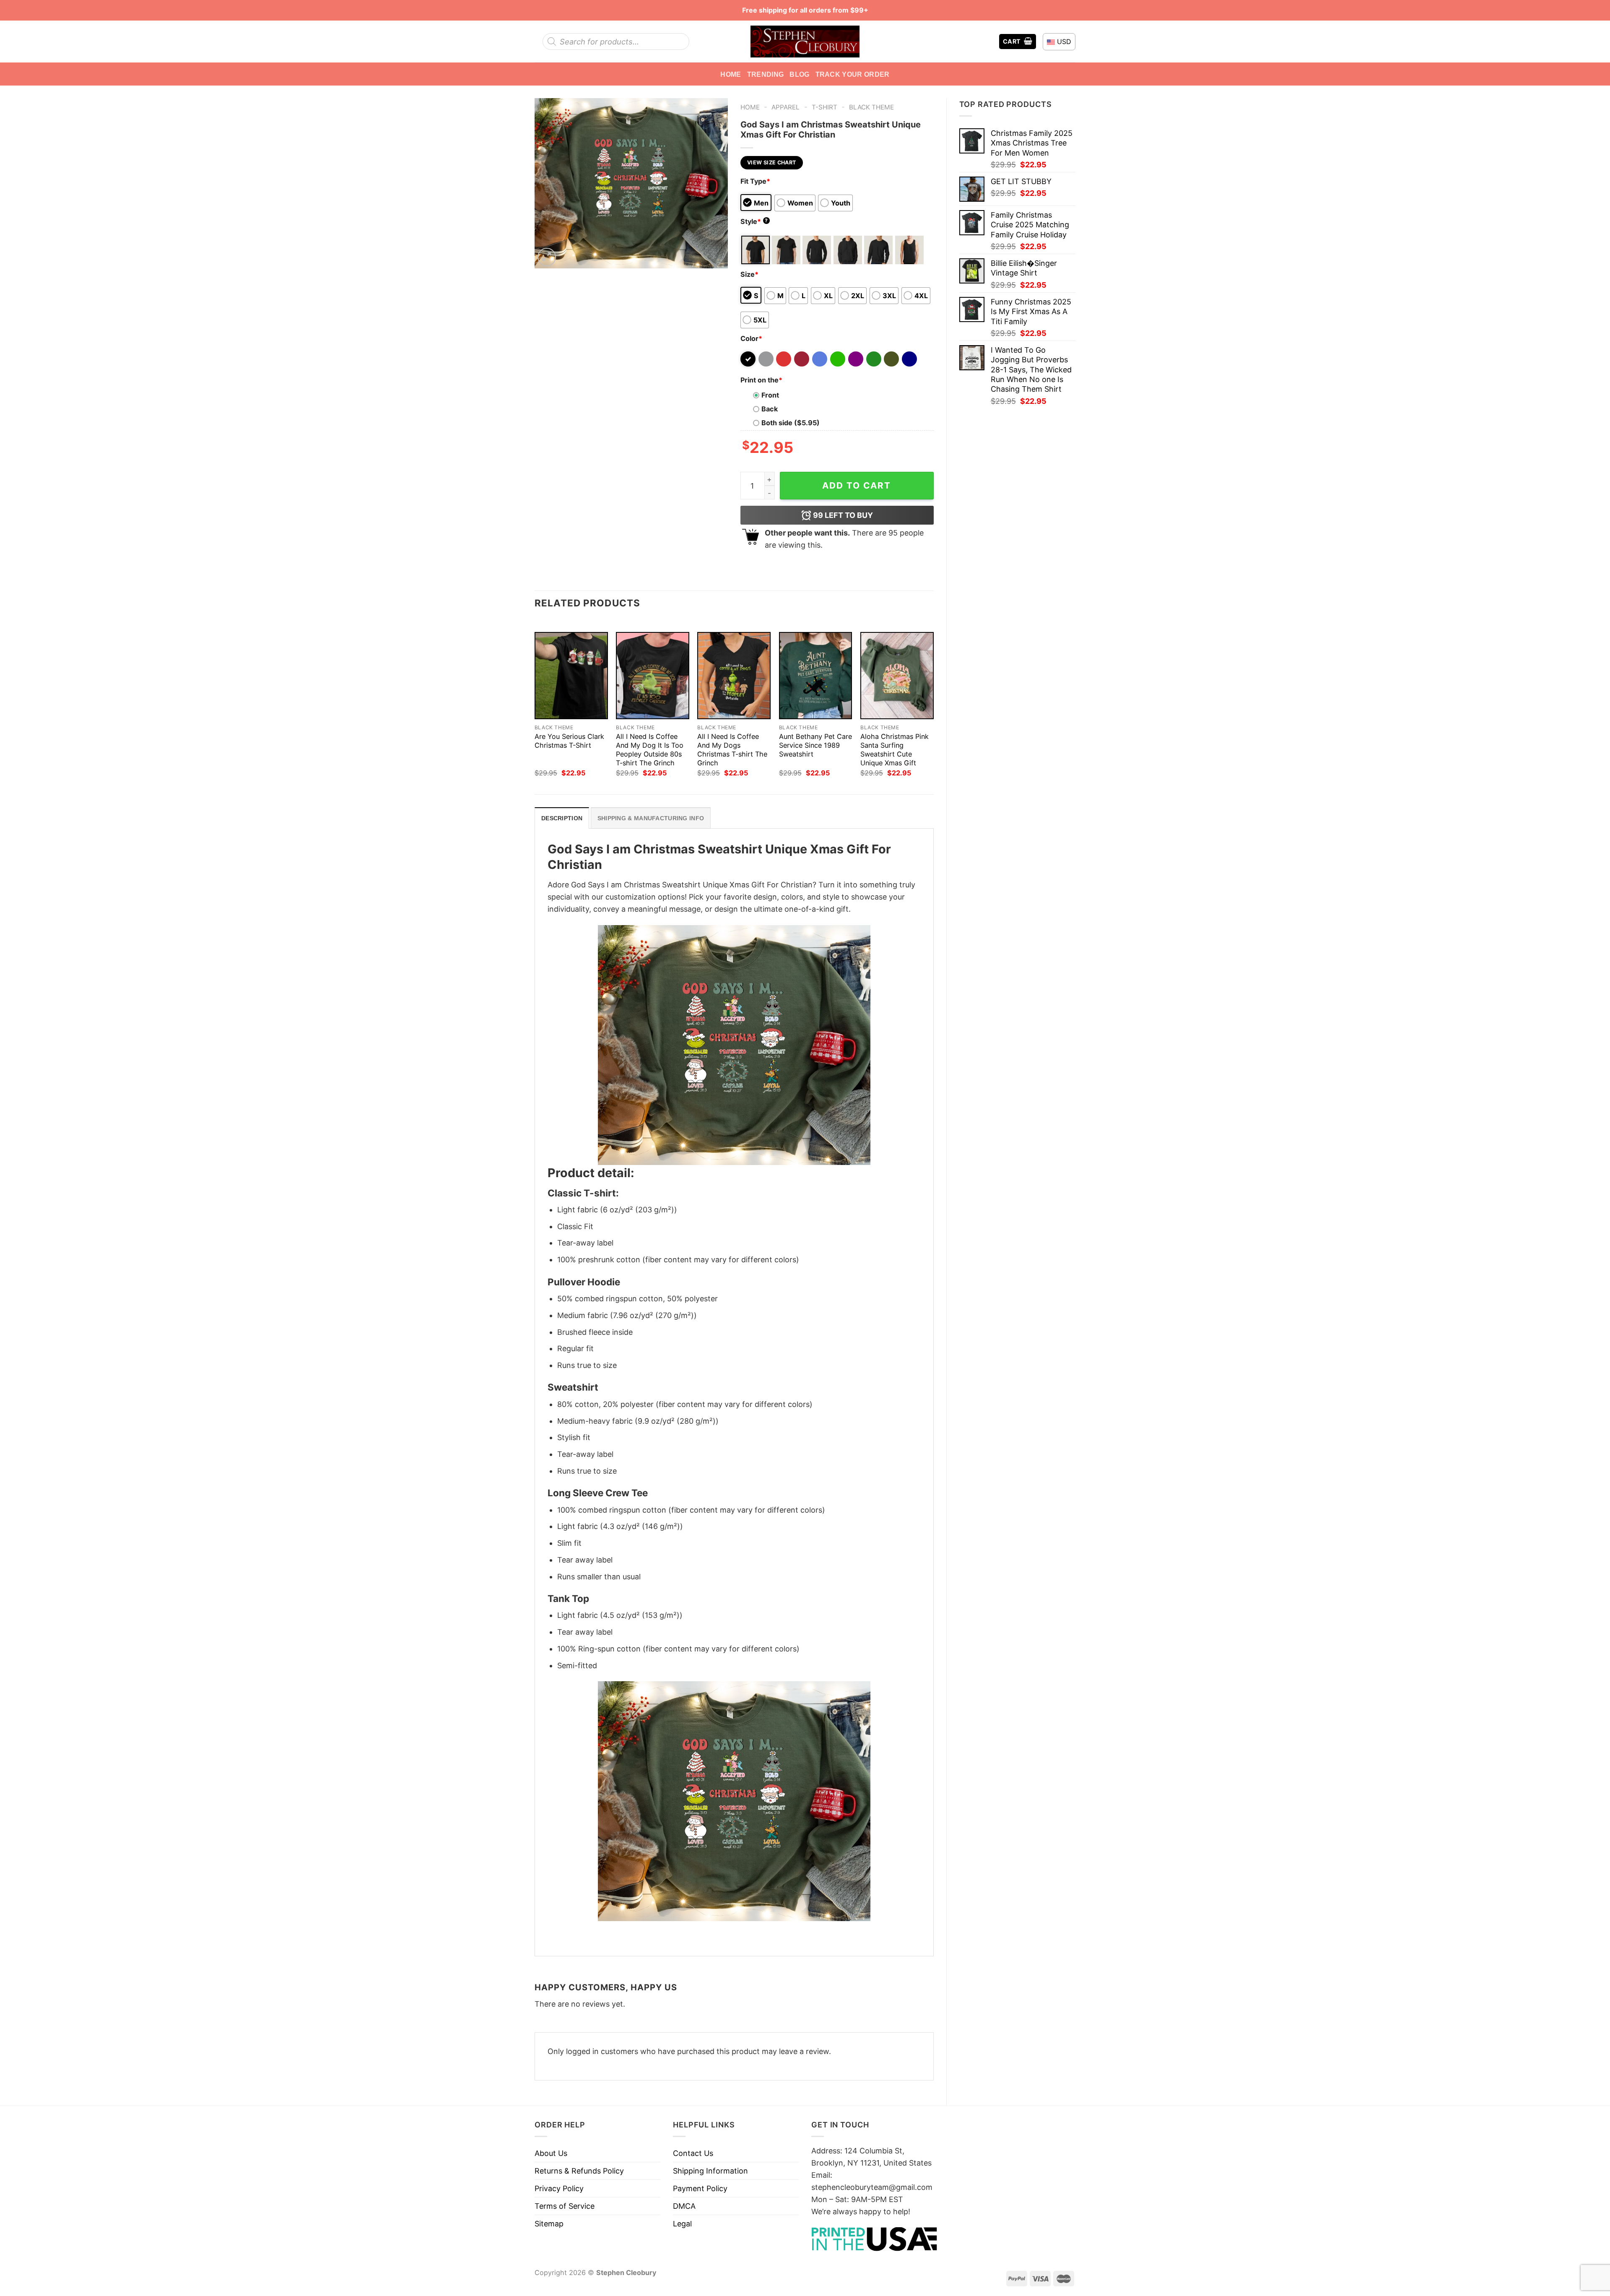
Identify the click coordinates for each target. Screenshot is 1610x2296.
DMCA (684, 2206)
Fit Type (755, 181)
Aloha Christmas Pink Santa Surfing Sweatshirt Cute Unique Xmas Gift (895, 750)
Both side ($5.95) (791, 423)
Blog (799, 74)
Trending (766, 74)
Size (749, 274)
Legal (682, 2224)
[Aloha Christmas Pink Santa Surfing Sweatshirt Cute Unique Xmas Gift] (897, 676)
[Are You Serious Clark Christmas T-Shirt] (571, 676)
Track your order (853, 74)
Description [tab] (562, 818)
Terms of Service (565, 2206)
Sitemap (549, 2224)
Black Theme (871, 107)
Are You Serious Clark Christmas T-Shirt (569, 741)
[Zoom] (547, 257)
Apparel (786, 107)
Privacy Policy (559, 2188)
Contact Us (693, 2153)
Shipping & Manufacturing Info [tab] (651, 818)
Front (770, 395)
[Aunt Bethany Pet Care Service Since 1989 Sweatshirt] (816, 676)
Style (754, 221)
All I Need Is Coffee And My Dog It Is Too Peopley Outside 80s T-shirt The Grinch (650, 750)
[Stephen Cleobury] (805, 41)
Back (770, 409)
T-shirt (824, 107)
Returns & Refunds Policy (579, 2171)
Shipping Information (710, 2171)
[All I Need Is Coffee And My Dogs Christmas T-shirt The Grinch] (734, 676)
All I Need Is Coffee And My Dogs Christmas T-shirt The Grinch (732, 750)
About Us (551, 2153)
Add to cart (857, 485)
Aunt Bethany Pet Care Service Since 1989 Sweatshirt (815, 745)
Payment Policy (700, 2188)
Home (731, 74)
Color (751, 338)
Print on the (761, 380)
